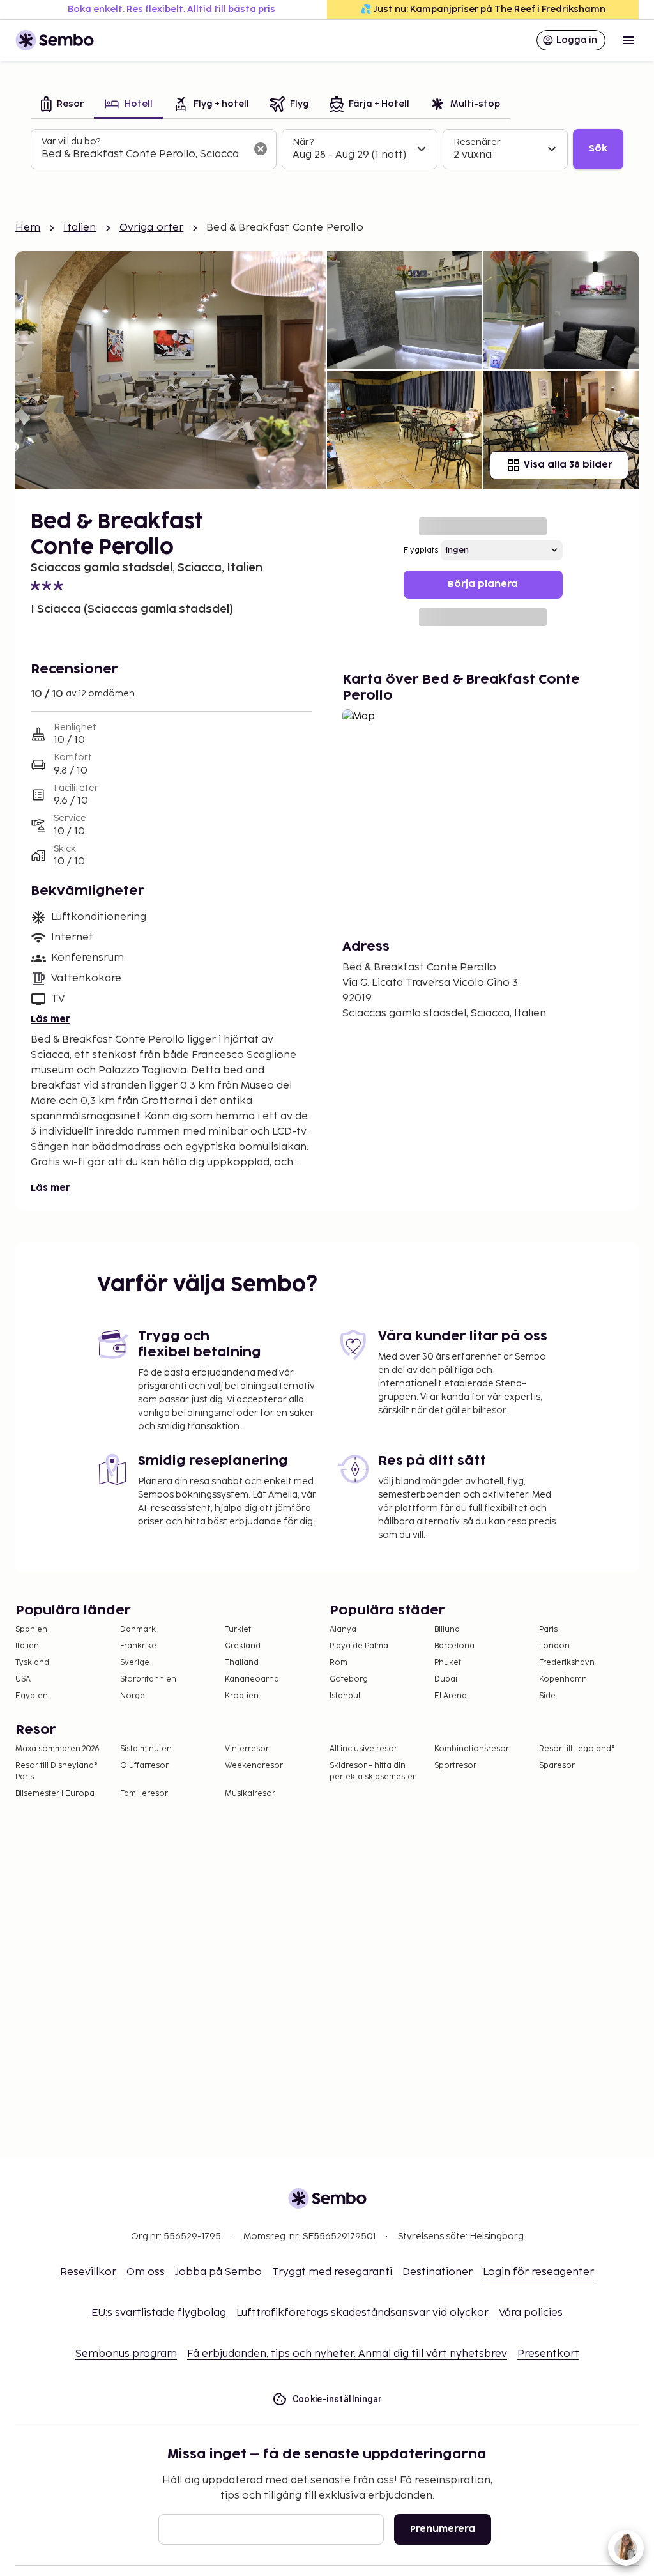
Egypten (32, 1696)
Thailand (242, 1663)
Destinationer (437, 2272)
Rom (338, 1663)
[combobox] (143, 155)
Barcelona (454, 1646)
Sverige (135, 1663)
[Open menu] (628, 40)
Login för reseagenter (538, 2272)
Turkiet (238, 1629)
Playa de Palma (359, 1646)
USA (23, 1679)
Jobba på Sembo (218, 2272)
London (554, 1646)
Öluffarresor (144, 1766)
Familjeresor (144, 1794)
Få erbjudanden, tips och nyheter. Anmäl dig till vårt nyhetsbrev (347, 2354)
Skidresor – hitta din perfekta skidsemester (373, 1771)
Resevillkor (88, 2272)
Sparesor (557, 1766)
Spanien (31, 1629)
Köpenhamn (563, 1679)
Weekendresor (254, 1766)
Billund (447, 1629)
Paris (548, 1629)
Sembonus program (126, 2354)
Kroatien (242, 1696)
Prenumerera (443, 2529)
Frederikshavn (567, 1663)
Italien (80, 228)
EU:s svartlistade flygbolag (159, 2313)
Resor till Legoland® (577, 1749)
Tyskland (32, 1663)
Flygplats (421, 550)
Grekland (243, 1646)
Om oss (146, 2272)
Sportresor (455, 1766)
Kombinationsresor (472, 1749)
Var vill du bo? (71, 142)
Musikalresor (250, 1794)
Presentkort (548, 2354)
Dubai (446, 1679)
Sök (598, 149)
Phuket (448, 1663)
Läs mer (50, 1019)
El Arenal (452, 1696)
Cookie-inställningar (338, 2399)
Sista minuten (146, 1749)
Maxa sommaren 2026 (57, 1749)
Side (547, 1696)
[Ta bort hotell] (261, 149)
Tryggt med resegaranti (332, 2272)
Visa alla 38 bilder (568, 465)
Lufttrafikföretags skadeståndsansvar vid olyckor (362, 2313)
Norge (133, 1696)
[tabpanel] (327, 149)
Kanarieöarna (252, 1679)
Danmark (138, 1629)
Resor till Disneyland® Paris (57, 1771)
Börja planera (483, 584)
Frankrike (138, 1646)
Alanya (343, 1629)
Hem (28, 228)
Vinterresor (247, 1749)
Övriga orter (152, 228)
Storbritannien (148, 1679)
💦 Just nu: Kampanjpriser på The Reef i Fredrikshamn (483, 9)
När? (303, 142)
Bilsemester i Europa (55, 1794)
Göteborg (349, 1679)
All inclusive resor (363, 1749)
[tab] (62, 105)
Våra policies (531, 2313)
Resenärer (477, 142)
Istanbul (345, 1696)
